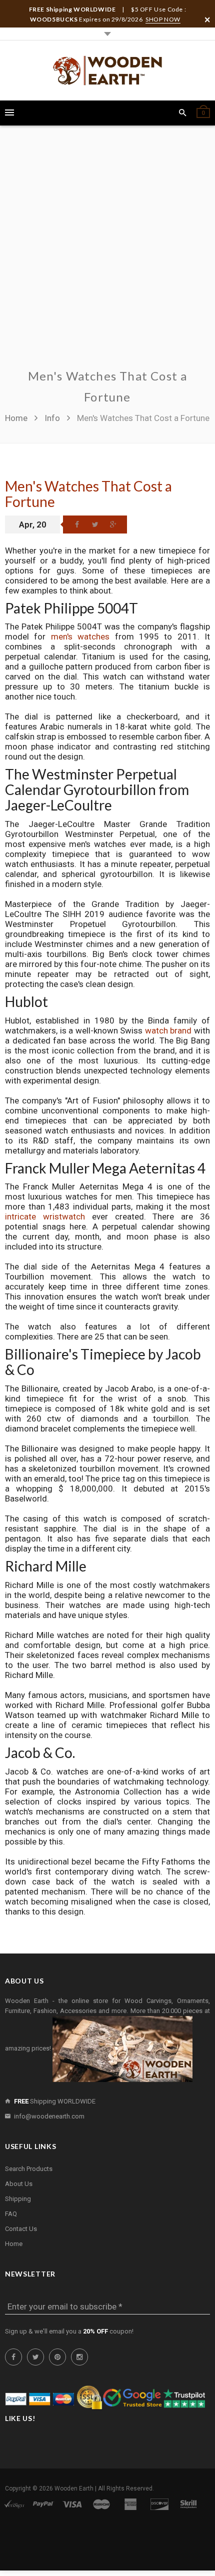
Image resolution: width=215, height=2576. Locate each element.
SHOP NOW (163, 19)
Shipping (18, 2199)
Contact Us (21, 2229)
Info (52, 418)
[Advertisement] (107, 253)
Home (17, 418)
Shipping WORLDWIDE (55, 2101)
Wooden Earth (74, 2488)
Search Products (29, 2169)
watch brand (168, 1030)
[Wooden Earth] (107, 70)
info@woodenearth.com (49, 2116)
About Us (19, 2184)
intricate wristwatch (45, 1216)
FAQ (11, 2214)
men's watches (80, 636)
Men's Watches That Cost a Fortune (88, 494)
